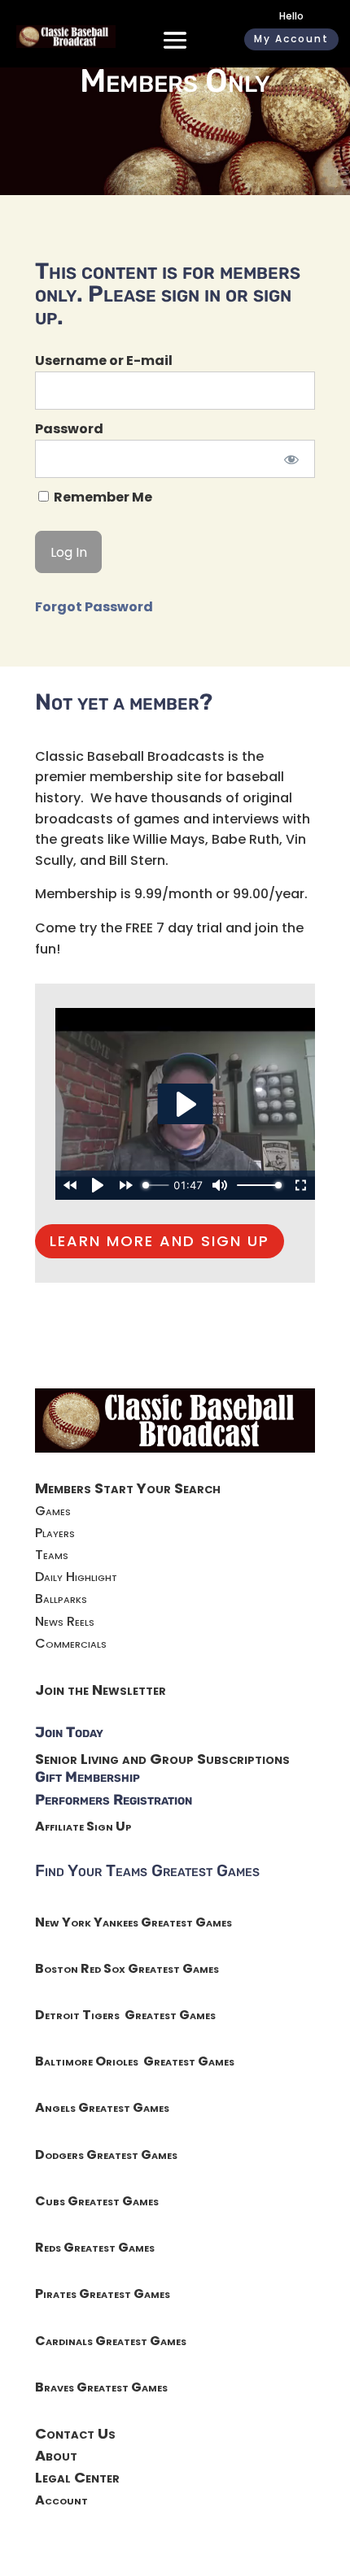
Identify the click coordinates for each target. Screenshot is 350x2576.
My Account (291, 39)
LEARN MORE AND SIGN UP (160, 1241)
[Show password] (292, 459)
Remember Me (102, 497)
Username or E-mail (104, 361)
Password (69, 429)
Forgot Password (94, 607)
